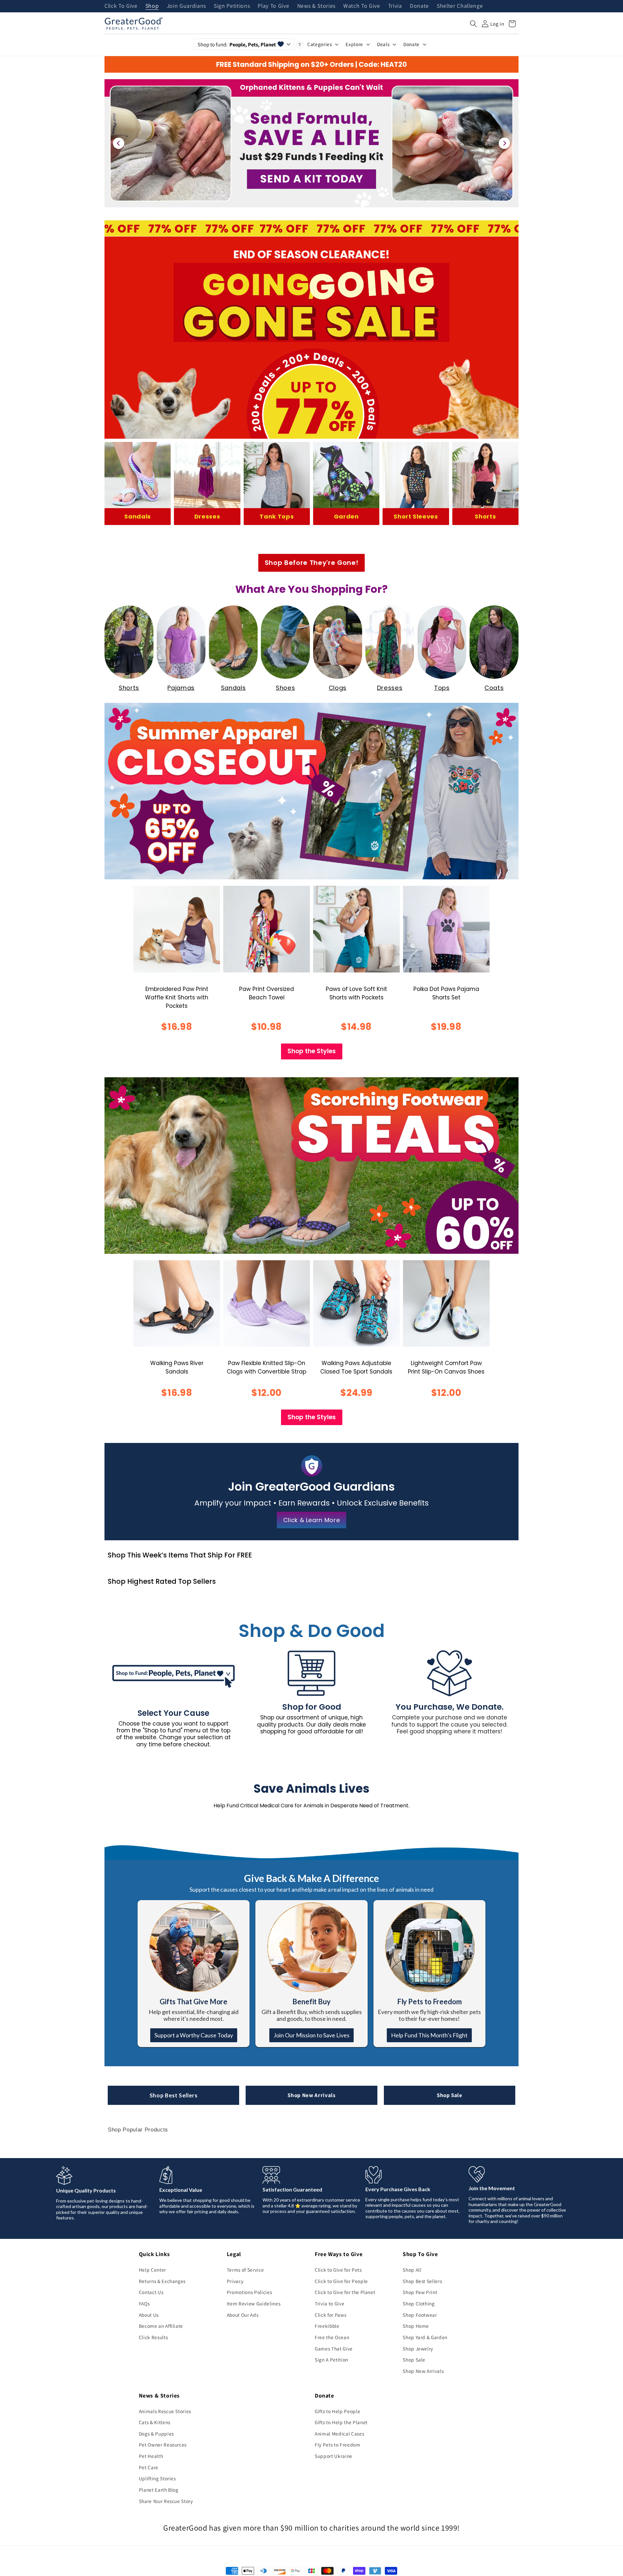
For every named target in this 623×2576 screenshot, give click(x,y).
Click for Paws (330, 2315)
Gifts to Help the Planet (341, 2422)
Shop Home (416, 2326)
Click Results (153, 2337)
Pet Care (149, 2467)
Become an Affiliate (161, 2326)
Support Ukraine (334, 2456)
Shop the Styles (312, 1051)
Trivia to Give (330, 2303)
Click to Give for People (341, 2281)
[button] (473, 24)
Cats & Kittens (155, 2422)
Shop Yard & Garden (425, 2337)
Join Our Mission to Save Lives (311, 2035)
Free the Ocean (332, 2337)
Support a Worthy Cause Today (194, 2035)
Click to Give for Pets (338, 2270)
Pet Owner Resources (163, 2445)
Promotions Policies (250, 2292)
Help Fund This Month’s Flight (429, 2035)
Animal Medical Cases (339, 2434)
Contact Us (151, 2292)
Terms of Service (245, 2270)
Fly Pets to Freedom (338, 2445)
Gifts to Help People (337, 2411)
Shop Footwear (420, 2315)
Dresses (207, 516)
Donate (419, 6)
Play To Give (273, 6)
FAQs (144, 2303)
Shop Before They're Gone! (312, 563)
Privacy (235, 2281)
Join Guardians (186, 6)
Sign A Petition (331, 2360)
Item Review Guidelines (254, 2303)
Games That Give (334, 2349)
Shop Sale (450, 2095)
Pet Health (151, 2456)
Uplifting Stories (157, 2478)
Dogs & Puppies (156, 2434)
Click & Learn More (312, 1520)
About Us (149, 2315)
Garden (346, 516)
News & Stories (316, 6)
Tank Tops (277, 516)
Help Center (153, 2270)
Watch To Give (362, 6)
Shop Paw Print (420, 2292)
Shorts (485, 516)
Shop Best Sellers (174, 2095)
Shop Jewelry (418, 2349)
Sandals (138, 516)
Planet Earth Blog (159, 2490)
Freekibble (327, 2326)
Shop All (412, 2270)
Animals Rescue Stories (165, 2411)
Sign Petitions (232, 6)
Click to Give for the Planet (345, 2292)
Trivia (395, 6)
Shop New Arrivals (311, 2095)
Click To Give (121, 6)
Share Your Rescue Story (166, 2501)
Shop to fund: (237, 44)
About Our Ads (243, 2315)
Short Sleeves (416, 516)
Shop (152, 6)
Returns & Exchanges (162, 2281)
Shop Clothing (419, 2303)
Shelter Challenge (460, 6)
